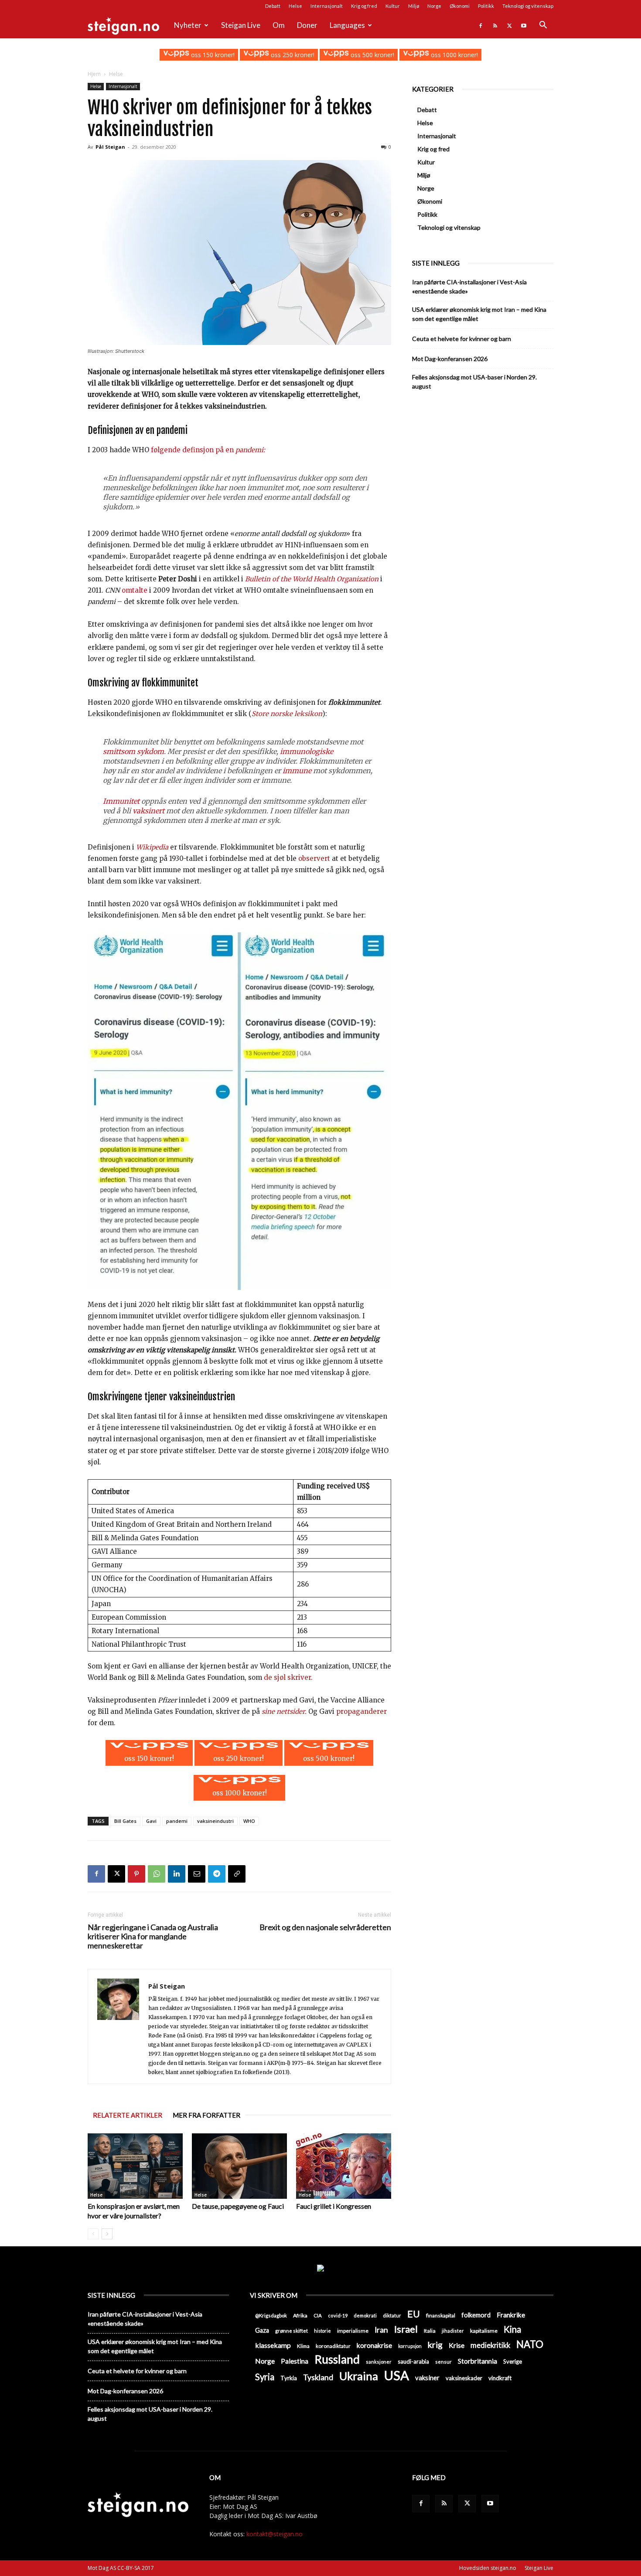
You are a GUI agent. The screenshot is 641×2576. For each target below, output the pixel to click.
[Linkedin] (177, 1874)
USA (397, 2375)
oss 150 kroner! (212, 55)
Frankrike (511, 2315)
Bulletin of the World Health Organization (312, 579)
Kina (512, 2329)
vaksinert (148, 811)
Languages (347, 25)
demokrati (365, 2315)
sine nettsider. (284, 1711)
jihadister (453, 2331)
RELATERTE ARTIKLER (128, 2115)
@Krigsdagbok (271, 2315)
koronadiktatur (333, 2346)
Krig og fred (364, 6)
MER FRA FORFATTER (206, 2115)
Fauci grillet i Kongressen (334, 2206)
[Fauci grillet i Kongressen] (344, 2166)
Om (279, 25)
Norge (434, 6)
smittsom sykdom (133, 751)
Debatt (273, 6)
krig (435, 2345)
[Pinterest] (136, 1874)
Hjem (94, 74)
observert (314, 858)
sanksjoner (379, 2362)
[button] (543, 26)
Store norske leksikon (287, 714)
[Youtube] (524, 25)
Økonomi (460, 6)
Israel (406, 2329)
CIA (318, 2315)
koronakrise (374, 2345)
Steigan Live (241, 25)
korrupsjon (410, 2346)
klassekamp (273, 2345)
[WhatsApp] (157, 1874)
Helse (295, 6)
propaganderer (361, 1711)
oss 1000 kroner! (453, 55)
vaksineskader (464, 2378)
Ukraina (359, 2376)
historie (322, 2331)
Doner (307, 25)
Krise (457, 2345)
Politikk (486, 6)
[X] (509, 25)
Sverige (513, 2361)
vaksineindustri (215, 1821)
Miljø (414, 6)
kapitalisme (484, 2331)
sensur (443, 2362)
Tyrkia (289, 2378)
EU (414, 2314)
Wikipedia (152, 847)
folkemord (476, 2315)
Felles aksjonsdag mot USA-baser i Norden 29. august (474, 382)
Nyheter (188, 25)
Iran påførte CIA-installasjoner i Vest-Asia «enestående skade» (469, 287)
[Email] (197, 1874)
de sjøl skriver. (288, 1677)
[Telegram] (217, 1874)
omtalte (135, 590)
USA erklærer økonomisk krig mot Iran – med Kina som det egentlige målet (479, 314)
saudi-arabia (413, 2361)
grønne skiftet (292, 2330)
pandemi (177, 1821)
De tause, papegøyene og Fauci (238, 2206)
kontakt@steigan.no (274, 2534)
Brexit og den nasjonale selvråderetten (325, 1927)
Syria (265, 2377)
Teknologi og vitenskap (528, 6)
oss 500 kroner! (372, 55)
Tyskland (318, 2377)
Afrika (300, 2315)
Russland (337, 2359)
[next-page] (107, 2234)
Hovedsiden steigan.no (488, 2568)
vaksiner (427, 2378)
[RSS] (495, 25)
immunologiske (307, 751)
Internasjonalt (327, 6)
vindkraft (500, 2378)
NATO (530, 2344)
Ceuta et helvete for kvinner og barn (462, 339)
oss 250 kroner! (292, 55)
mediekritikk (490, 2345)
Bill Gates (125, 1821)
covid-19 (338, 2315)
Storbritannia (477, 2361)
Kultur (393, 6)
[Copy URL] (237, 1874)
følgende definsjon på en (208, 450)
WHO (249, 1821)
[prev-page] (93, 2234)
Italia (430, 2331)
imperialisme (353, 2331)
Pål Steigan (110, 147)
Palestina (295, 2361)
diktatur (392, 2315)
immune (297, 771)
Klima (303, 2346)
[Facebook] (481, 25)
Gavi (151, 1821)
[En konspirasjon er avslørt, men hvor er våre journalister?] (135, 2166)
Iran (381, 2330)
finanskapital (441, 2315)
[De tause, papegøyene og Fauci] (239, 2166)
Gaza (262, 2330)
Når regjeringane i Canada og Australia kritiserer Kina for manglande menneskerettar (153, 1936)
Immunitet (121, 801)
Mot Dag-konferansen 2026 (450, 359)
